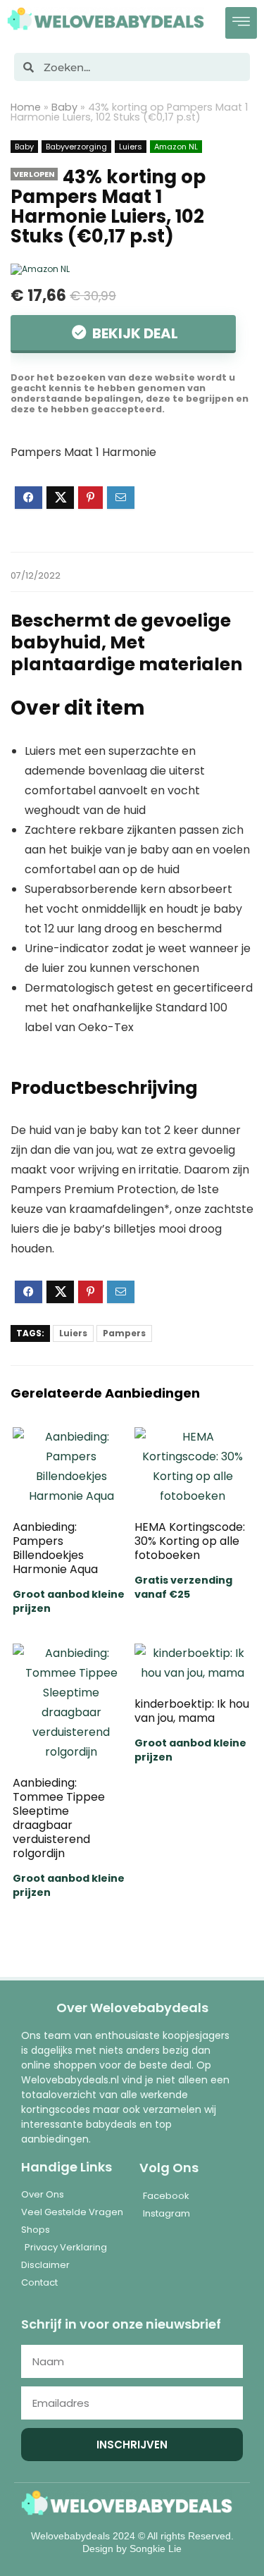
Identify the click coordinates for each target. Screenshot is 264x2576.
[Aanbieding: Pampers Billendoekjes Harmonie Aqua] (71, 1437)
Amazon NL (176, 147)
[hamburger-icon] (241, 23)
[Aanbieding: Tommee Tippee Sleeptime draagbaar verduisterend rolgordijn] (71, 1653)
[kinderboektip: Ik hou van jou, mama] (193, 1653)
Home (26, 107)
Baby (64, 107)
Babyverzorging (76, 147)
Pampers (124, 1333)
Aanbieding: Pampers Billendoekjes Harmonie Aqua (55, 1548)
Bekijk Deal (134, 333)
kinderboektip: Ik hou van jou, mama (192, 1711)
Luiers (131, 147)
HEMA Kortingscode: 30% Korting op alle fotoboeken (190, 1541)
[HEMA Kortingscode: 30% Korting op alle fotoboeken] (193, 1437)
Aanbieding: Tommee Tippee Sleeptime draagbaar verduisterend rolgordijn (59, 1818)
